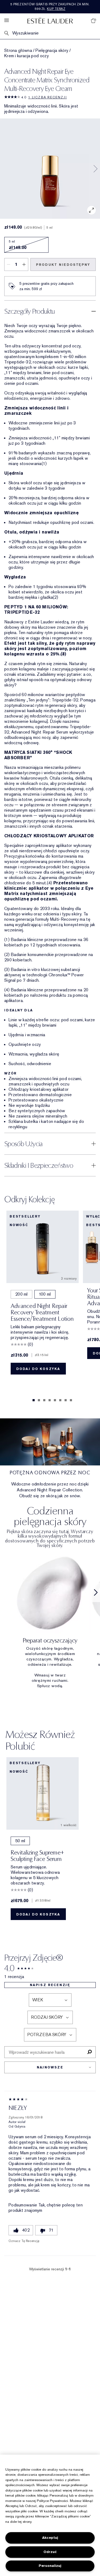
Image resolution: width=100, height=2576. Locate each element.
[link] (50, 1620)
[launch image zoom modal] (91, 210)
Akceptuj (50, 2538)
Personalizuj (50, 2566)
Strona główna (18, 51)
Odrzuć (50, 2552)
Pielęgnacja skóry (52, 51)
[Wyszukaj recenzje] (89, 2052)
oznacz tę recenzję (24, 2241)
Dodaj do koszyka (38, 1369)
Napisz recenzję (50, 1985)
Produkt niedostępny (63, 265)
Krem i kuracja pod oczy (27, 56)
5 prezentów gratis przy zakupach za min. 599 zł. (50, 7)
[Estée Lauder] (50, 20)
